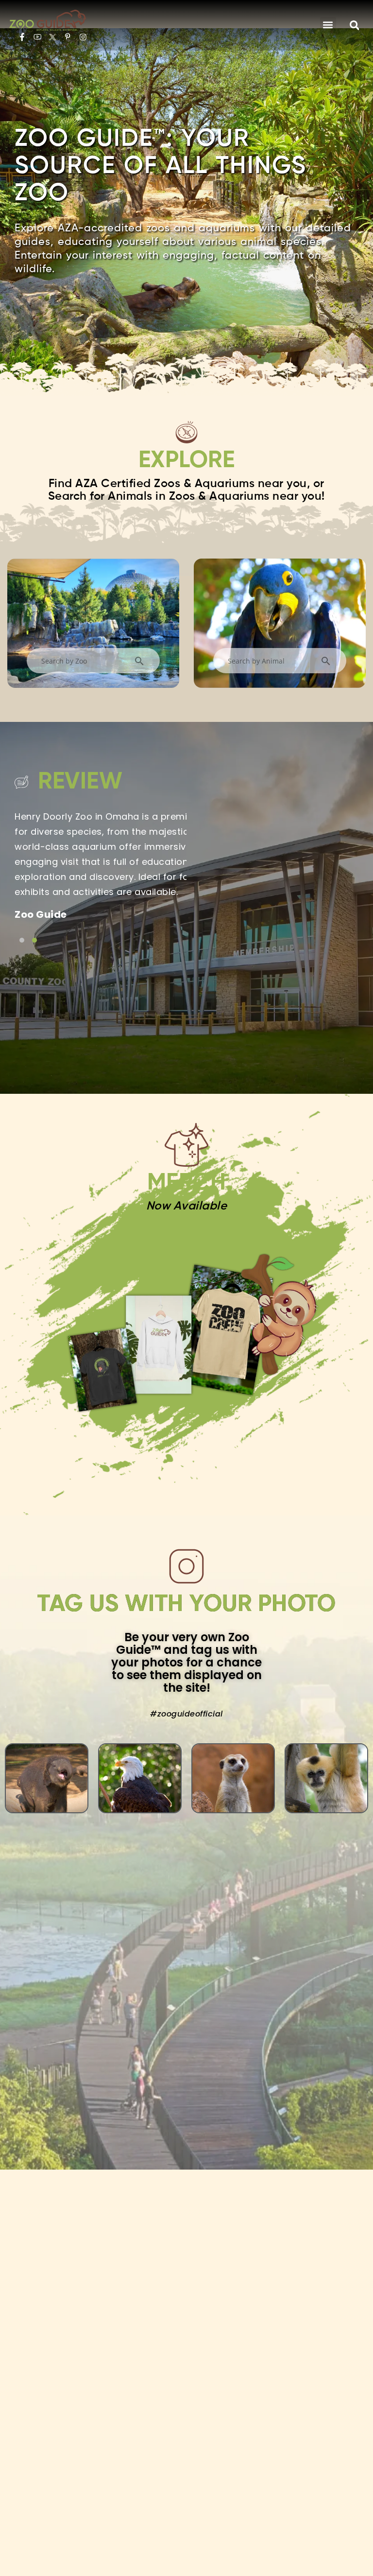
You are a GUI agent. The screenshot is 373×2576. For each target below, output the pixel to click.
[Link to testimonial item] (22, 940)
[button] (328, 25)
